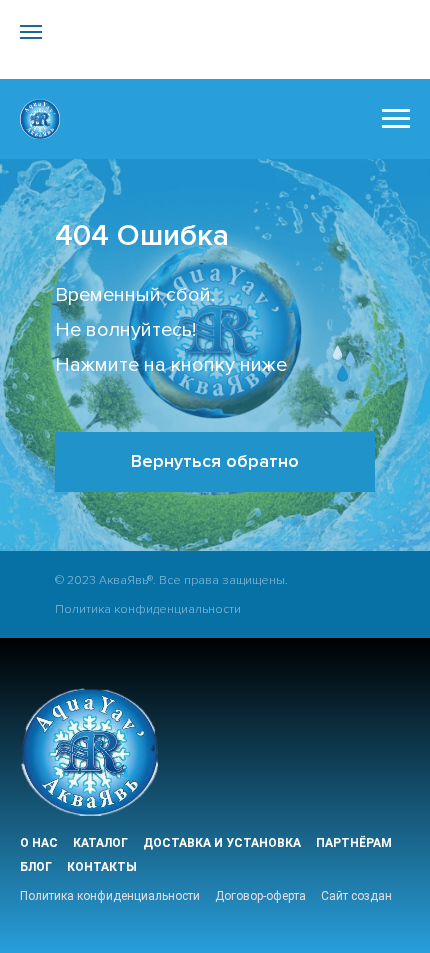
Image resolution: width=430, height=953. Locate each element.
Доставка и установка (222, 843)
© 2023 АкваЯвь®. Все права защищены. (171, 580)
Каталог (100, 843)
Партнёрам (354, 843)
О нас (39, 843)
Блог (36, 867)
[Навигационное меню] (31, 32)
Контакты (102, 867)
